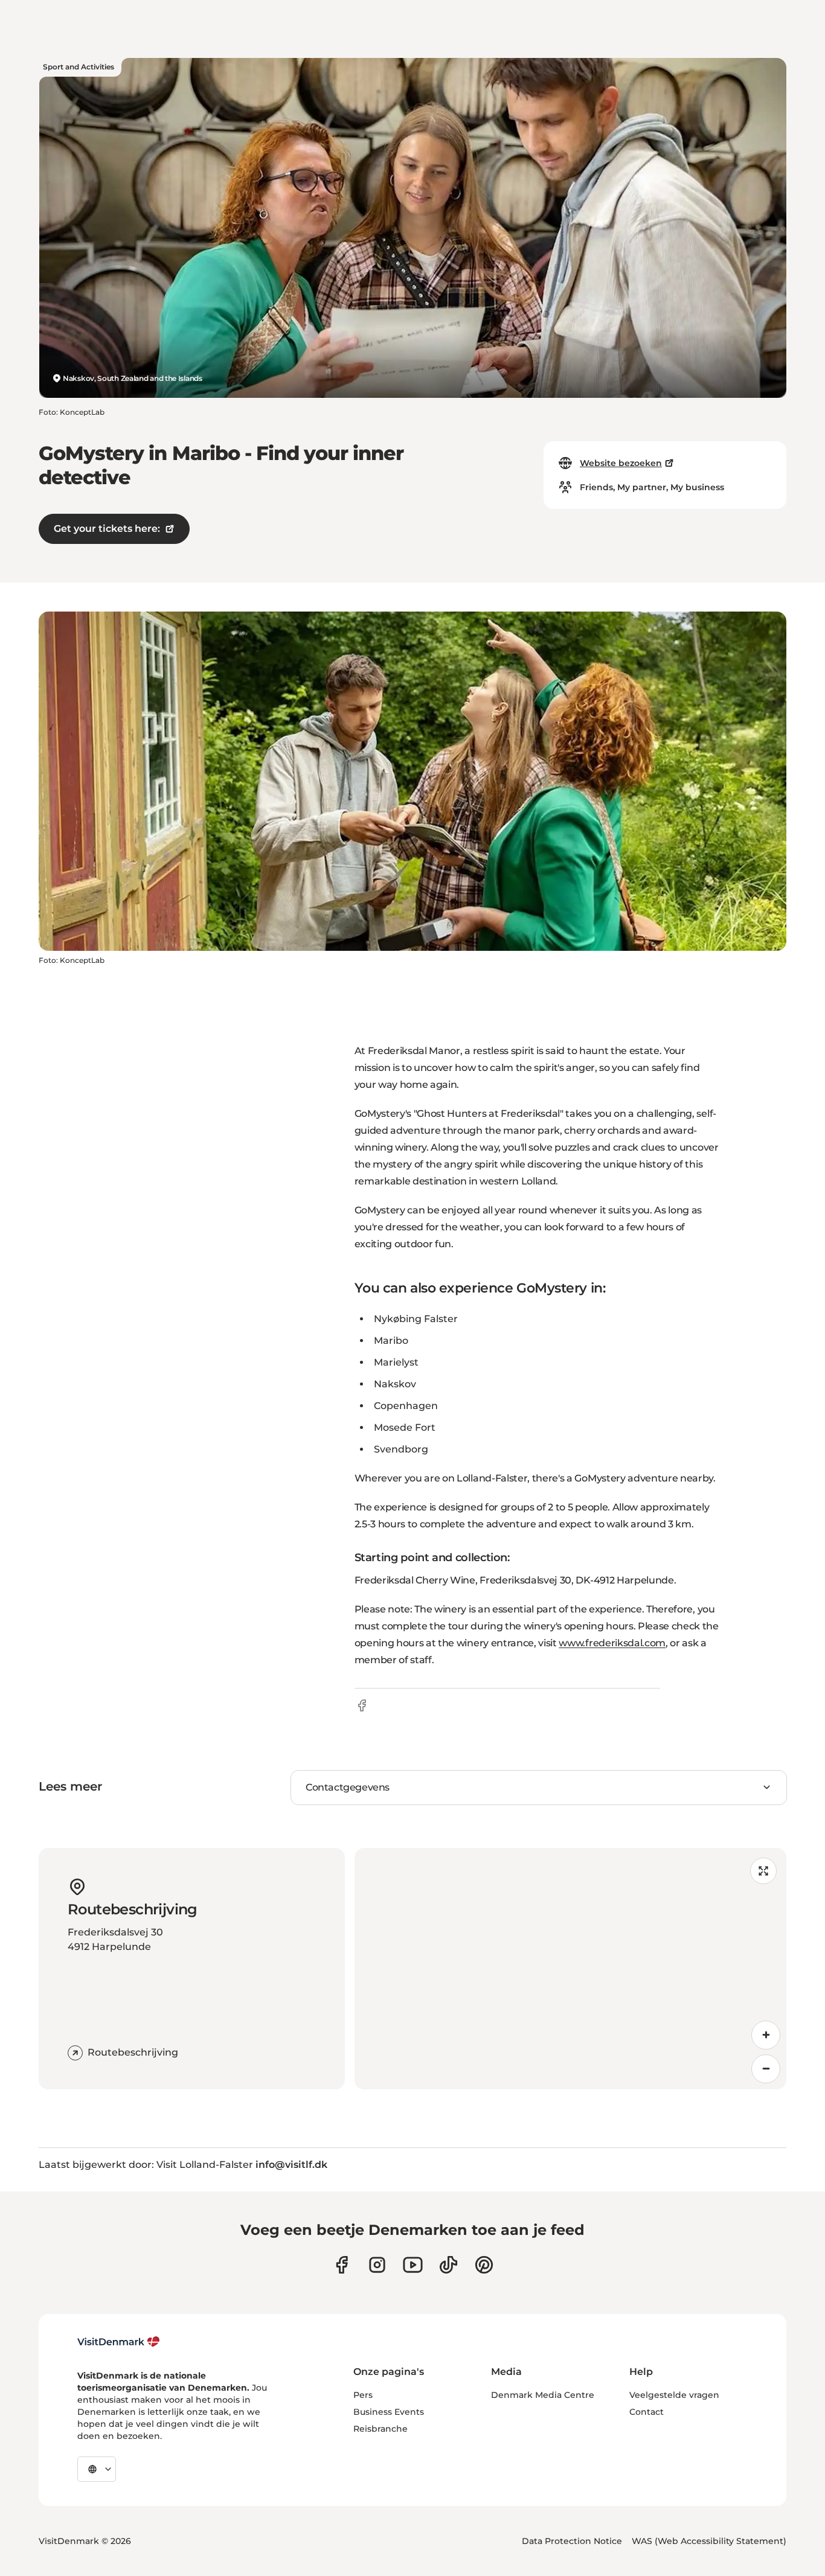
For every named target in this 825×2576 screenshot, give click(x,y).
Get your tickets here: (107, 529)
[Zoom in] (766, 2035)
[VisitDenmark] (119, 2342)
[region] (571, 1969)
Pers (363, 2395)
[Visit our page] (377, 2265)
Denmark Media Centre (543, 2395)
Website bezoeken (621, 463)
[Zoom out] (766, 2069)
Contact (647, 2412)
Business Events (389, 2412)
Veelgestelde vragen (674, 2395)
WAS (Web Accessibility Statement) (709, 2541)
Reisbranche (380, 2429)
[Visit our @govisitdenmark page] (448, 2265)
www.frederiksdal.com (612, 1643)
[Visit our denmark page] (342, 2265)
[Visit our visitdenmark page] (413, 2265)
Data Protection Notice (572, 2541)
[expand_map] (763, 1871)
